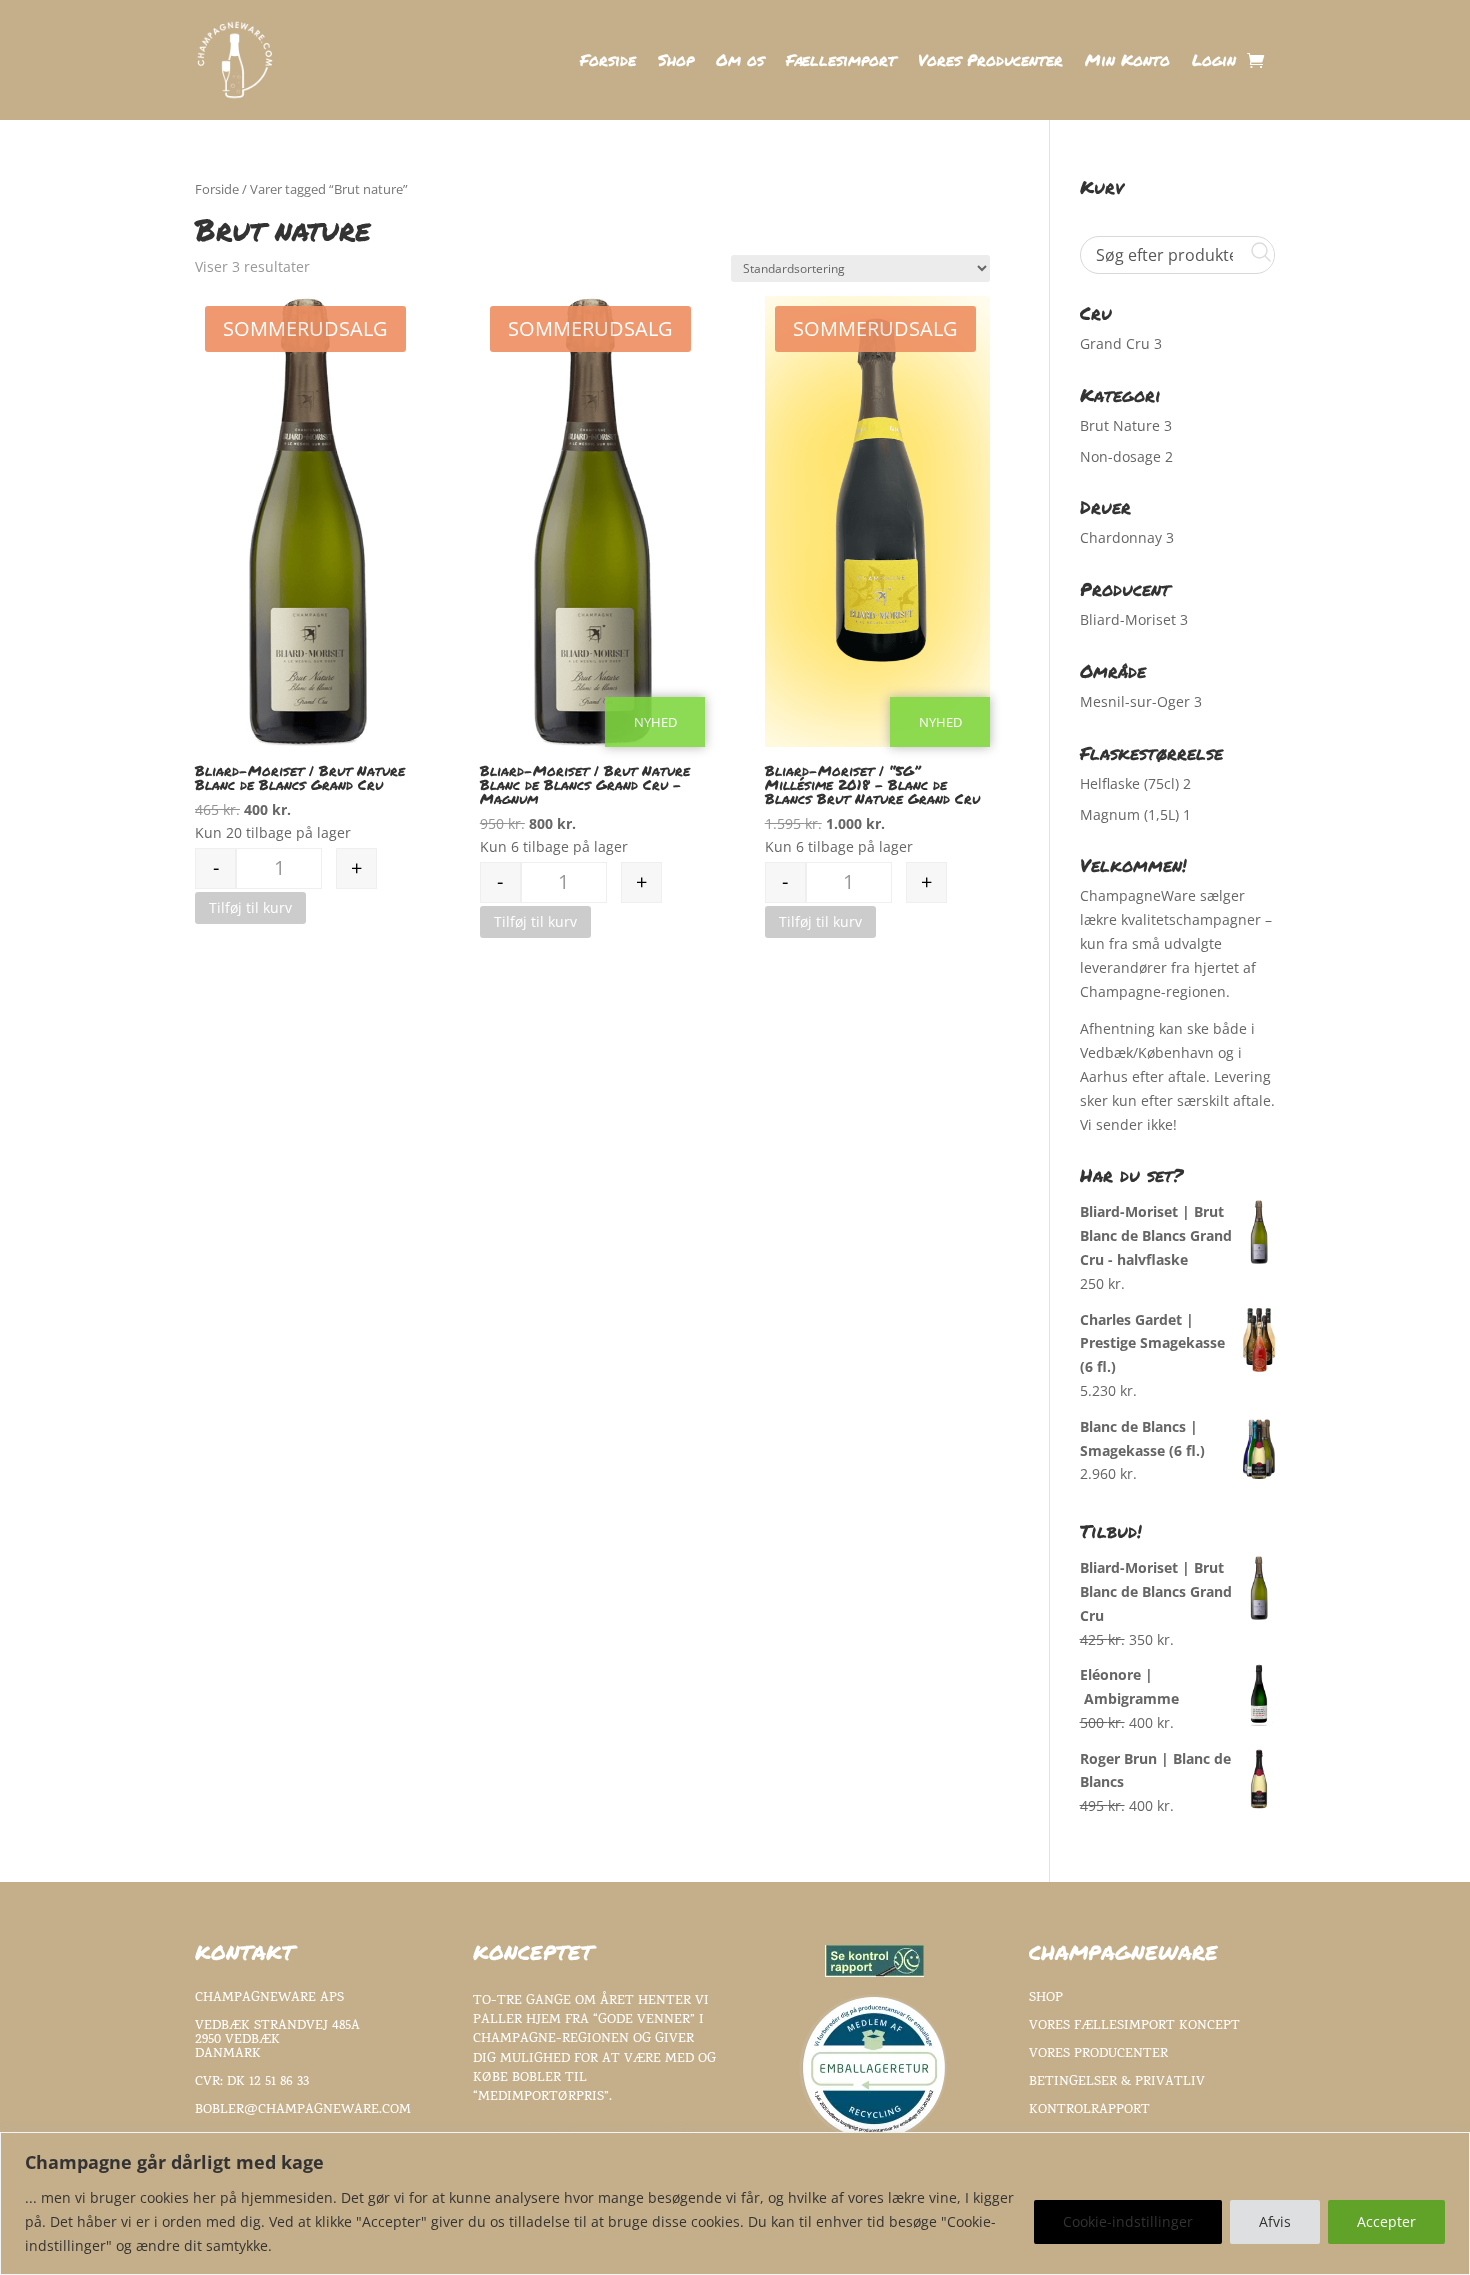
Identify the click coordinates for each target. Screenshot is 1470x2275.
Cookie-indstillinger (1128, 2221)
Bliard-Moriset (1128, 619)
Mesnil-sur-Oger (1135, 701)
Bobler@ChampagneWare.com (303, 2110)
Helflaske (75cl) (1129, 783)
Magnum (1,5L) (1129, 814)
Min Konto (1127, 62)
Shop (676, 62)
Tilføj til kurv (250, 907)
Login (1214, 62)
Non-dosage (1120, 456)
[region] (735, 2203)
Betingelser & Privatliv (1117, 2082)
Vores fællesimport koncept (1134, 2026)
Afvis (1275, 2221)
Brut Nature (1120, 425)
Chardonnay (1121, 537)
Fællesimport (841, 62)
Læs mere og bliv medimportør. (587, 2130)
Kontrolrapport (1089, 2110)
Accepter (1386, 2221)
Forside (608, 62)
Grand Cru (1115, 343)
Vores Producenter (990, 62)
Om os (740, 62)
